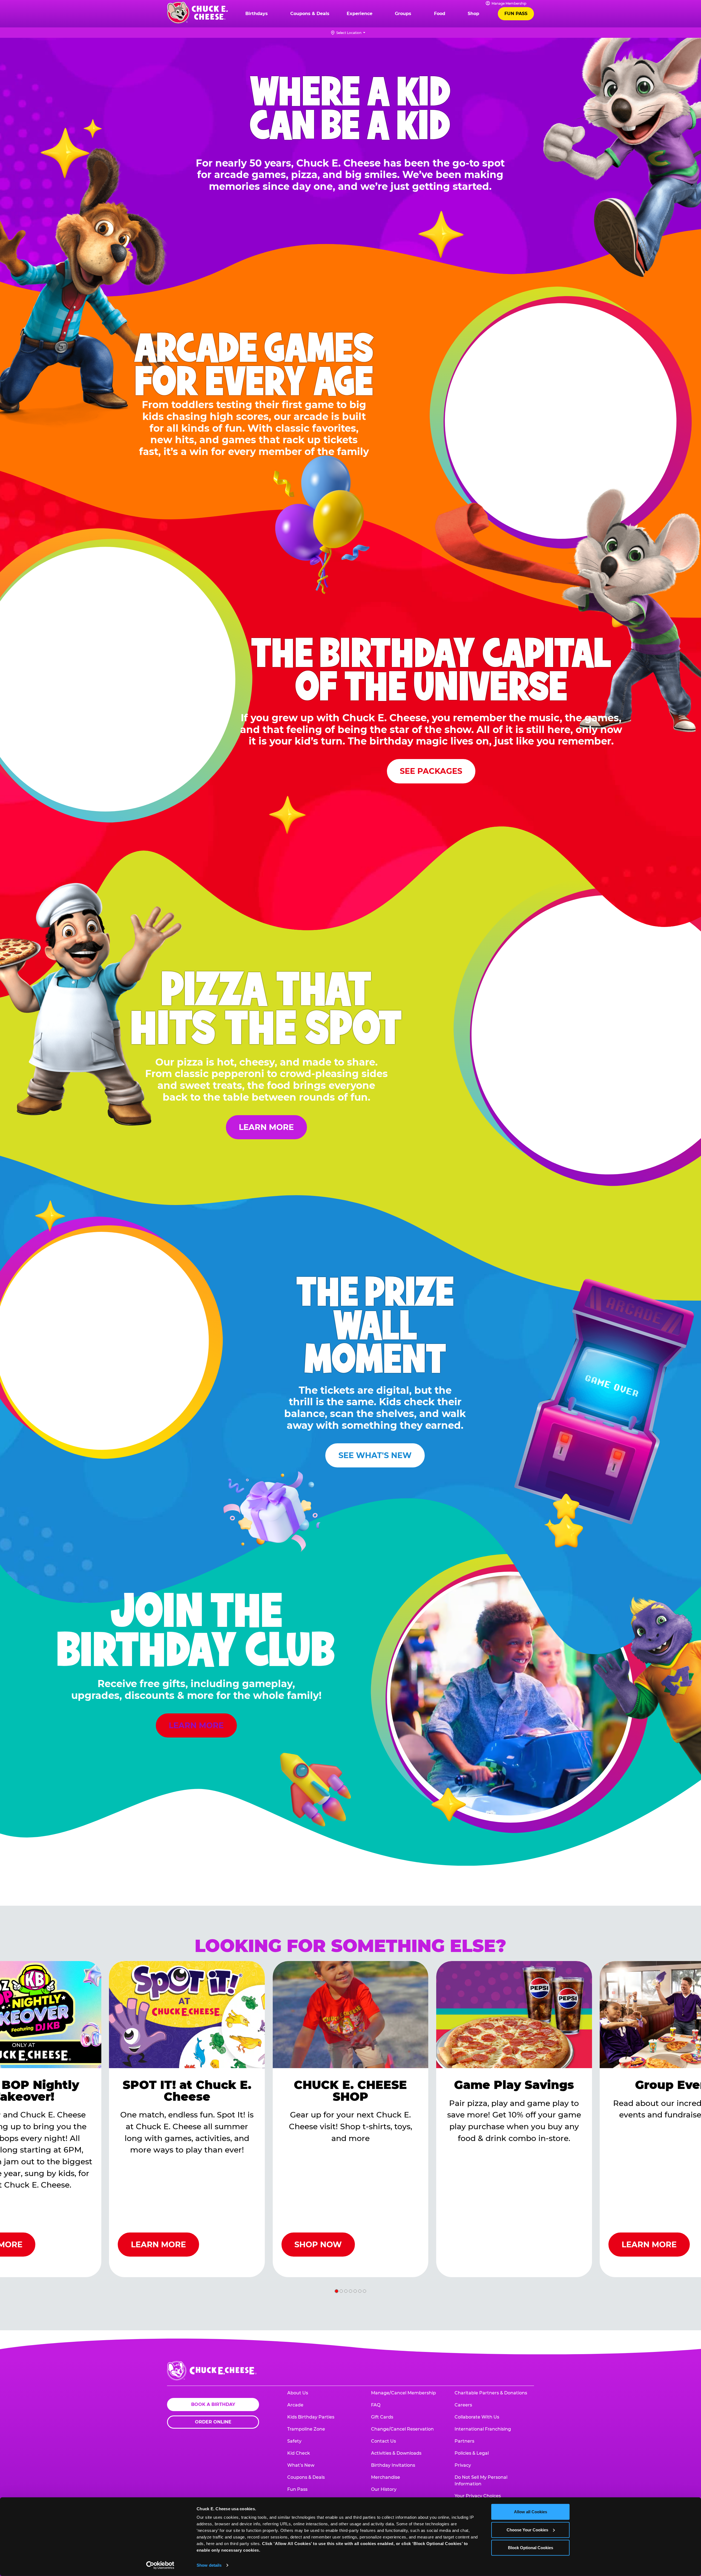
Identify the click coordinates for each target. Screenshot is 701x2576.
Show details (209, 2565)
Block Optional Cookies (531, 2548)
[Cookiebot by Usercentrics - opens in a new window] (160, 2565)
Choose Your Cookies (527, 2530)
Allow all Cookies (531, 2512)
